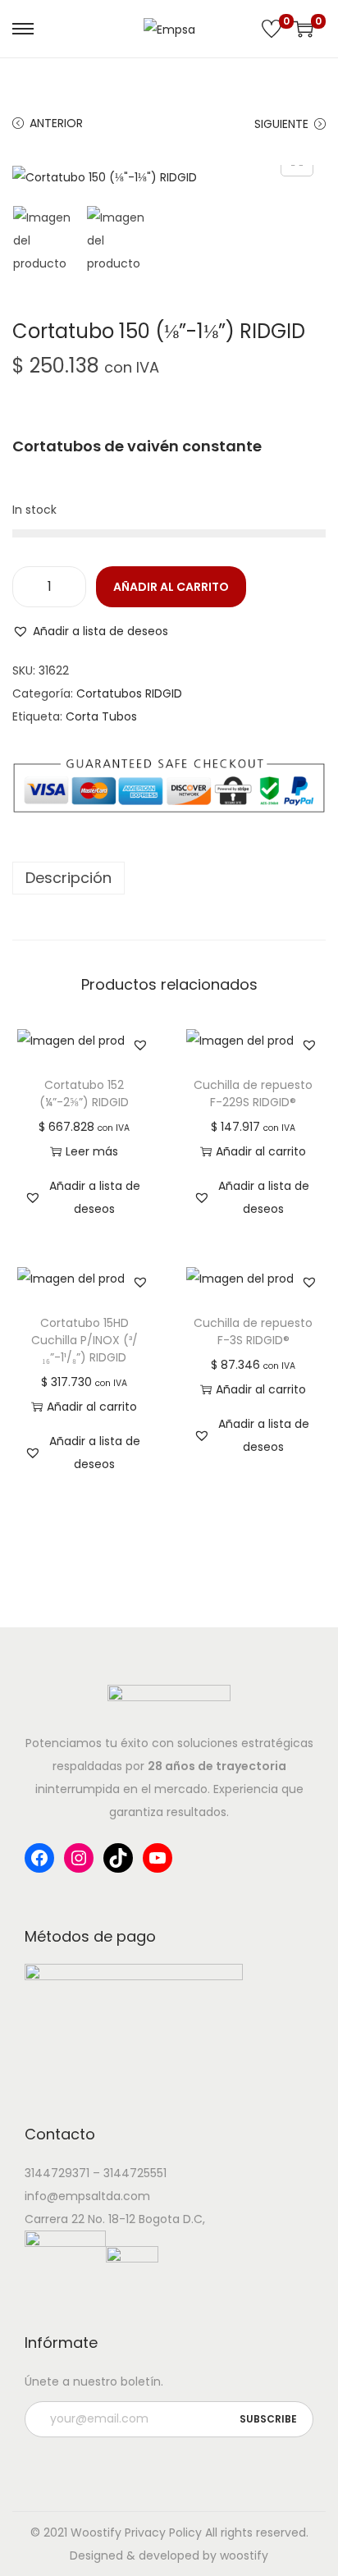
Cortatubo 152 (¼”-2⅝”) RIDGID (84, 1094)
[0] (272, 29)
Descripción (69, 878)
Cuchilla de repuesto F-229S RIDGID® (253, 1094)
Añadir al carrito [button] (261, 1151)
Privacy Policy (163, 2533)
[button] (90, 631)
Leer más (92, 1151)
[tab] (169, 878)
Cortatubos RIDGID (129, 693)
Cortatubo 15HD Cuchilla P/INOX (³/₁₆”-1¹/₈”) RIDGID (84, 1340)
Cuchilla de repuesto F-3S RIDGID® (253, 1331)
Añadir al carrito (171, 587)
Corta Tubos (101, 716)
